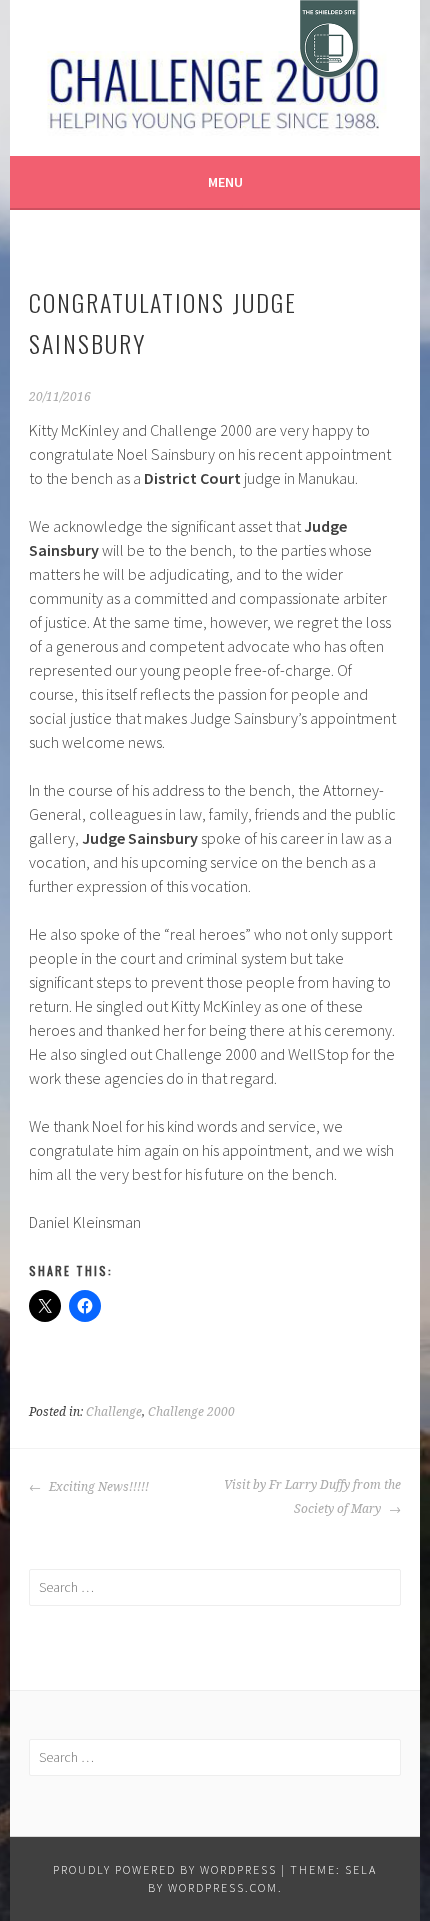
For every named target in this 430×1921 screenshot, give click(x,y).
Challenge (114, 1412)
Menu (225, 182)
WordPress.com (223, 1887)
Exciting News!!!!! (97, 1487)
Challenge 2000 (191, 1412)
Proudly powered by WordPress (165, 1869)
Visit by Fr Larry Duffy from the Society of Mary (312, 1497)
